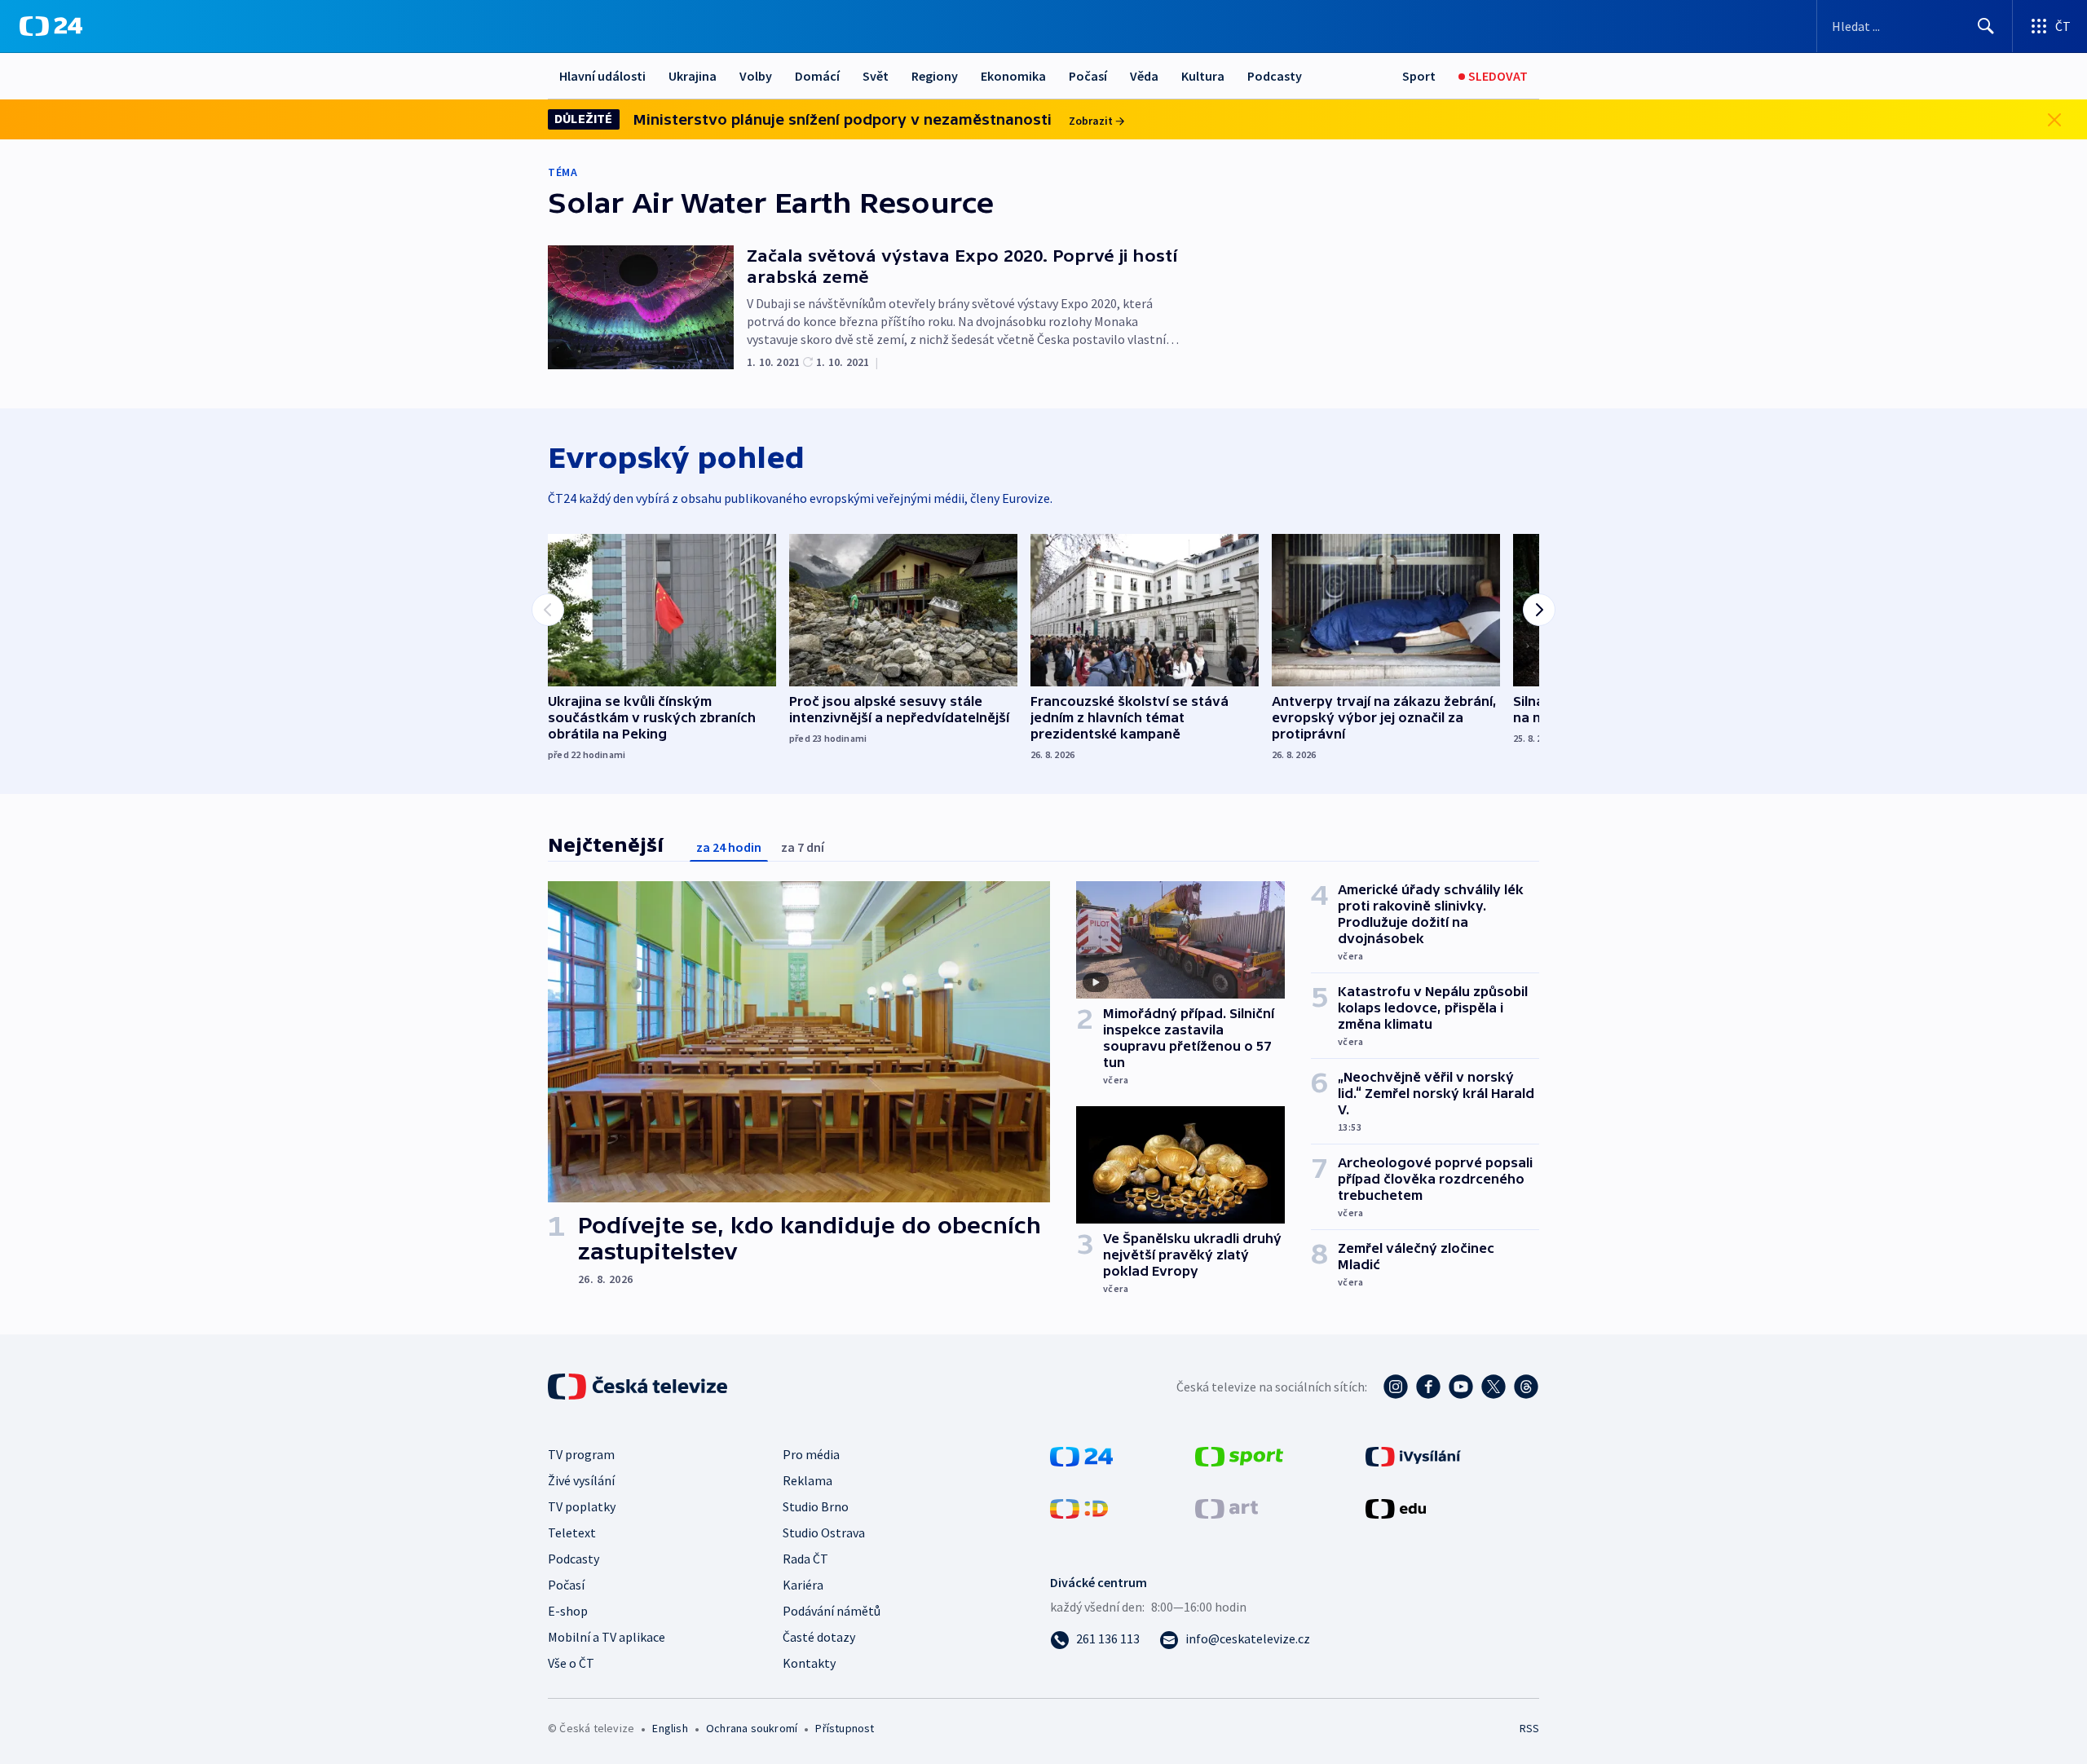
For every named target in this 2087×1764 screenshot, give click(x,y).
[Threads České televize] (1526, 1387)
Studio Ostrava (824, 1532)
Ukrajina (693, 76)
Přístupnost (845, 1728)
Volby (756, 76)
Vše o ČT (571, 1663)
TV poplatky (582, 1506)
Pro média (811, 1454)
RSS (1529, 1728)
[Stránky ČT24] (1081, 1455)
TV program (581, 1454)
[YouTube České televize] (1461, 1387)
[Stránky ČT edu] (1396, 1507)
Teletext (572, 1532)
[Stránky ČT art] (1227, 1507)
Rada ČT (805, 1559)
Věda (1144, 76)
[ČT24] (51, 26)
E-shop (568, 1611)
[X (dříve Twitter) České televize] (1494, 1387)
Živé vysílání (581, 1480)
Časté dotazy (819, 1637)
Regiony (935, 76)
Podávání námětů (832, 1611)
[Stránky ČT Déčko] (1079, 1507)
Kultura (1203, 76)
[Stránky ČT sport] (1239, 1455)
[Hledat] (1986, 26)
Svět (876, 76)
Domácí (817, 76)
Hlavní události (602, 76)
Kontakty (809, 1663)
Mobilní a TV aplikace (607, 1637)
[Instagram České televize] (1396, 1387)
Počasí (1088, 76)
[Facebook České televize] (1428, 1387)
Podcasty (1275, 76)
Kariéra (803, 1585)
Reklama (807, 1480)
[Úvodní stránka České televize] (639, 1387)
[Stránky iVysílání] (1413, 1455)
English (670, 1728)
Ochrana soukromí (752, 1728)
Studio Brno (816, 1506)
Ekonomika (1013, 76)
